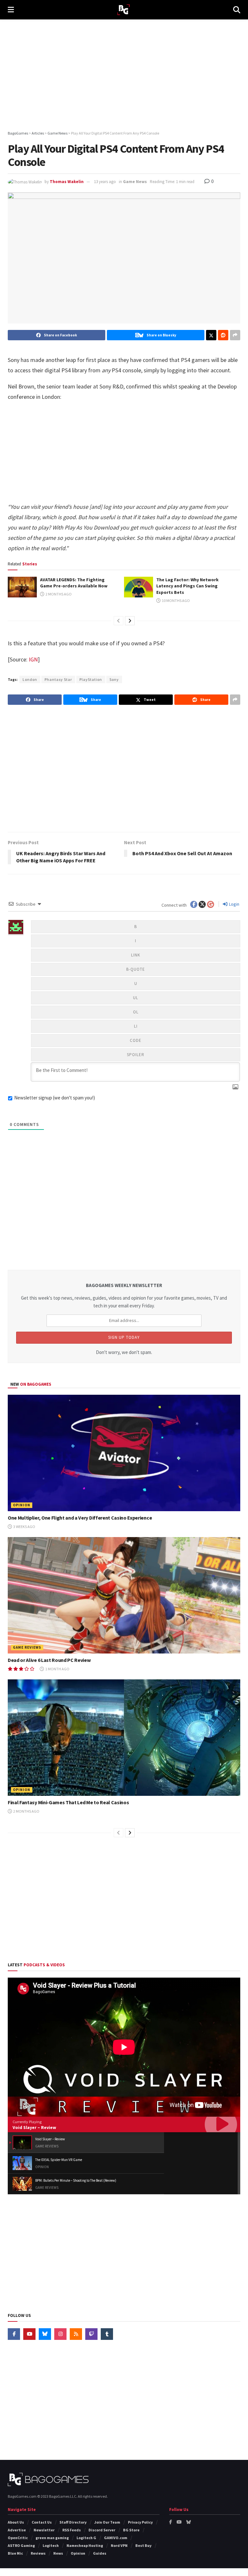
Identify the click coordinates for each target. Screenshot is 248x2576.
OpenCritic (18, 2538)
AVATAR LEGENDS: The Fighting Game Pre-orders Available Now (74, 583)
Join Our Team (107, 2522)
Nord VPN (119, 2545)
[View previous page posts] (119, 621)
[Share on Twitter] (211, 335)
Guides (100, 2553)
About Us (16, 2522)
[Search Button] (237, 10)
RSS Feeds (72, 2530)
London (30, 679)
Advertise (17, 2530)
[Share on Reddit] (223, 335)
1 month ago (57, 1669)
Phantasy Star (58, 679)
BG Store (131, 2530)
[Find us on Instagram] (60, 2334)
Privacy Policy (140, 2522)
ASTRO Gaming (21, 2545)
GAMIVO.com (116, 2538)
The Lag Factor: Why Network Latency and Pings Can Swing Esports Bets (187, 586)
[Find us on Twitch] (91, 2334)
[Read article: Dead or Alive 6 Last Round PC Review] (124, 1595)
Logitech (51, 2545)
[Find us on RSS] (76, 2334)
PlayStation (91, 679)
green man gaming (52, 2538)
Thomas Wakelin (67, 182)
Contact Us (42, 2522)
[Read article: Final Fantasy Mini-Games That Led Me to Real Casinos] (124, 1738)
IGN (33, 659)
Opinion (22, 1505)
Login (234, 904)
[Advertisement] (124, 74)
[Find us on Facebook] (14, 2334)
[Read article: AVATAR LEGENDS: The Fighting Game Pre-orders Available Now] (22, 587)
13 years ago (105, 182)
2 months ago (58, 594)
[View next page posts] (130, 621)
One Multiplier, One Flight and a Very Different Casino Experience (80, 1518)
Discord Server (102, 2530)
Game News (135, 182)
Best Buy (143, 2545)
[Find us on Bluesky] (45, 2334)
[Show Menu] (11, 10)
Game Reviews (27, 1647)
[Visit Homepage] (124, 10)
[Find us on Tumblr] (107, 2334)
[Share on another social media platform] (235, 335)
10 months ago (176, 600)
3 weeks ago (24, 1527)
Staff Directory (73, 2522)
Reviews (38, 2553)
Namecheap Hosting (85, 2545)
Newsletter (44, 2530)
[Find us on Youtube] (29, 2334)
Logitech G (86, 2538)
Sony (114, 679)
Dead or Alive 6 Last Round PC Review (49, 1660)
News (58, 2553)
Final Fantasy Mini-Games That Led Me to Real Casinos (68, 1802)
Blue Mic (15, 2553)
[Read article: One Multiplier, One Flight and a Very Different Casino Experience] (124, 1453)
